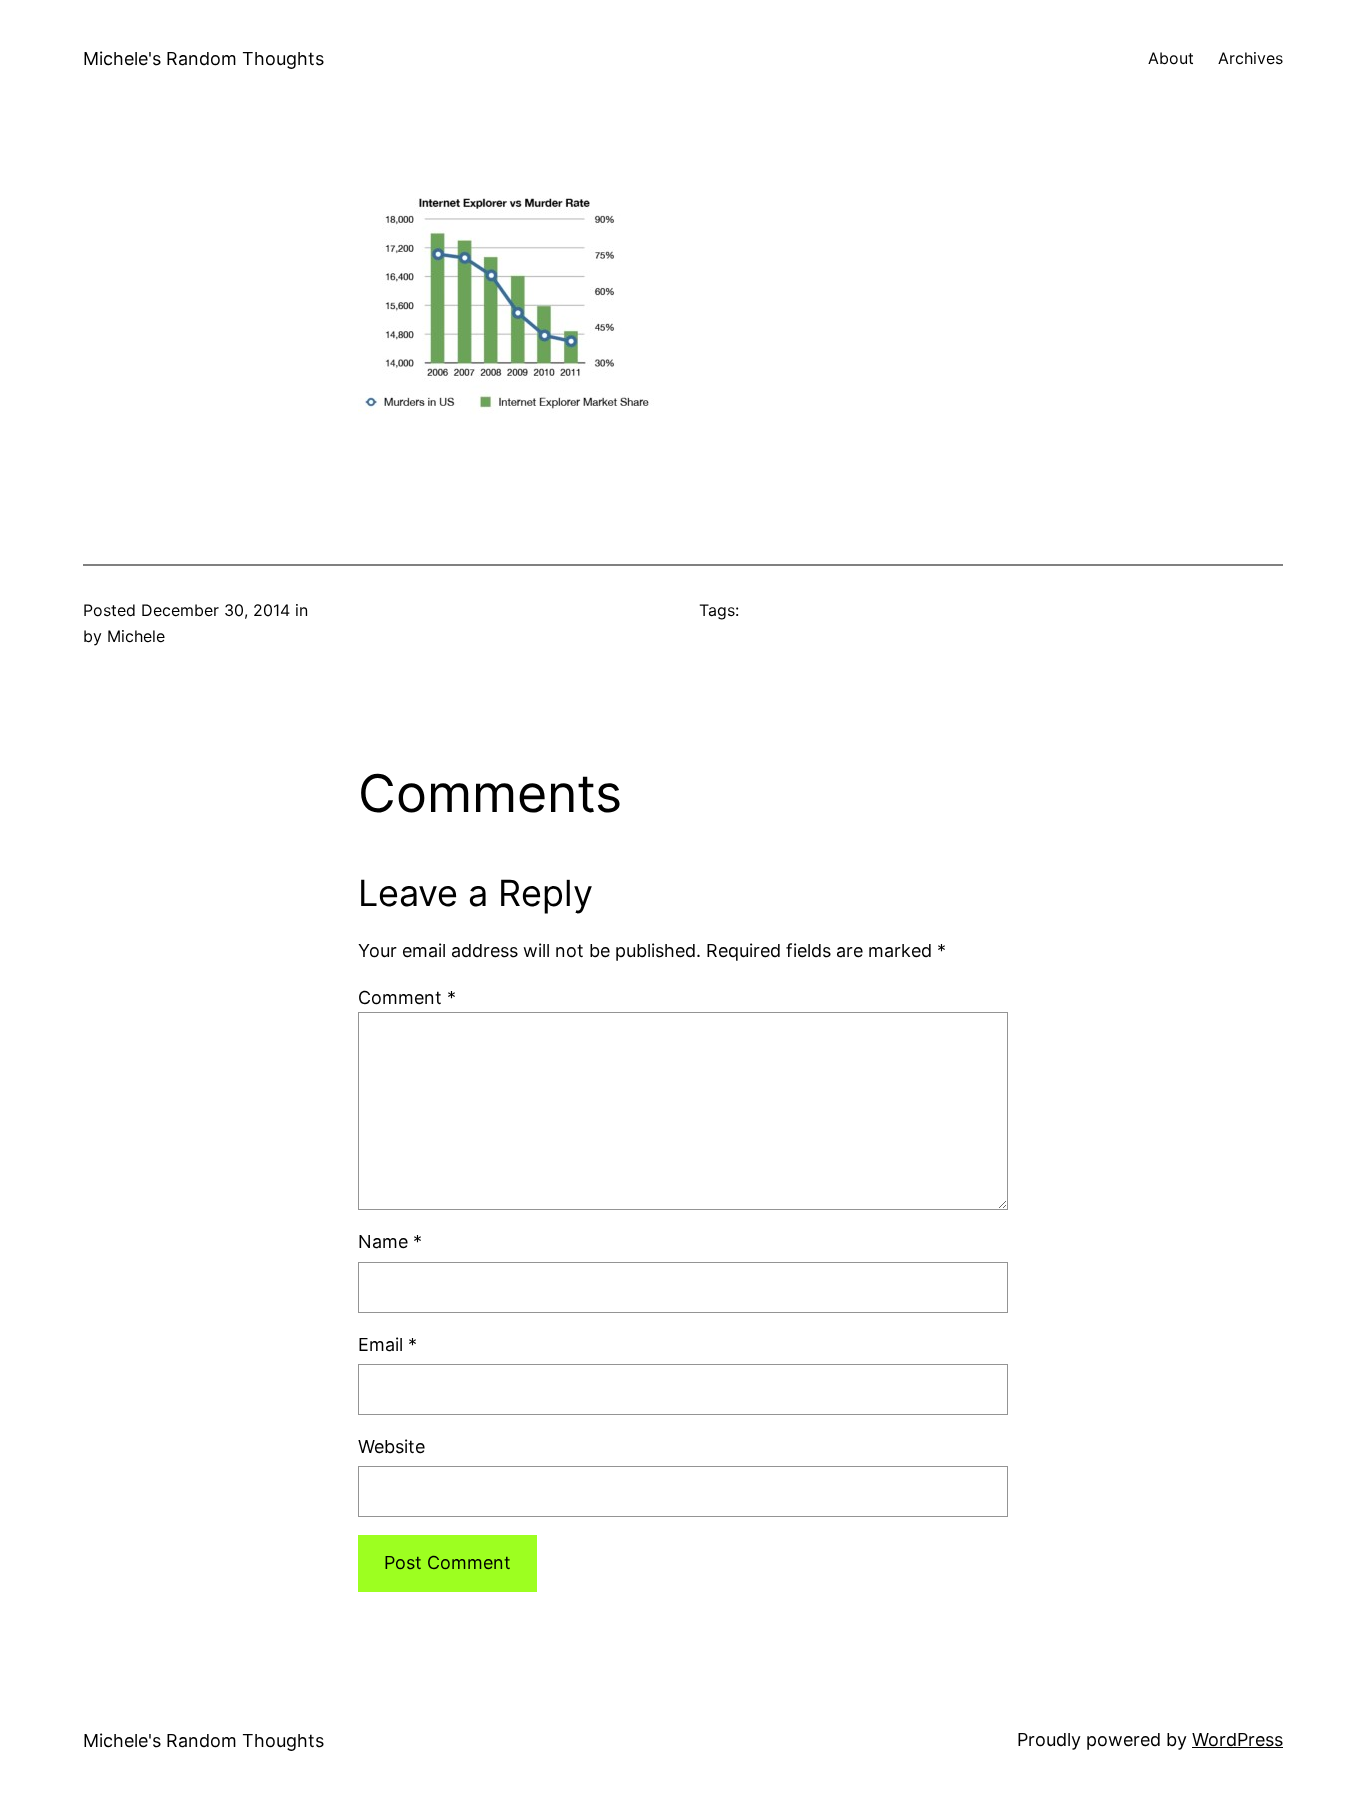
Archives (1250, 58)
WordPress (1237, 1739)
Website (391, 1446)
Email (387, 1344)
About (1171, 58)
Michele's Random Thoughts (203, 58)
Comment (407, 997)
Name (390, 1241)
